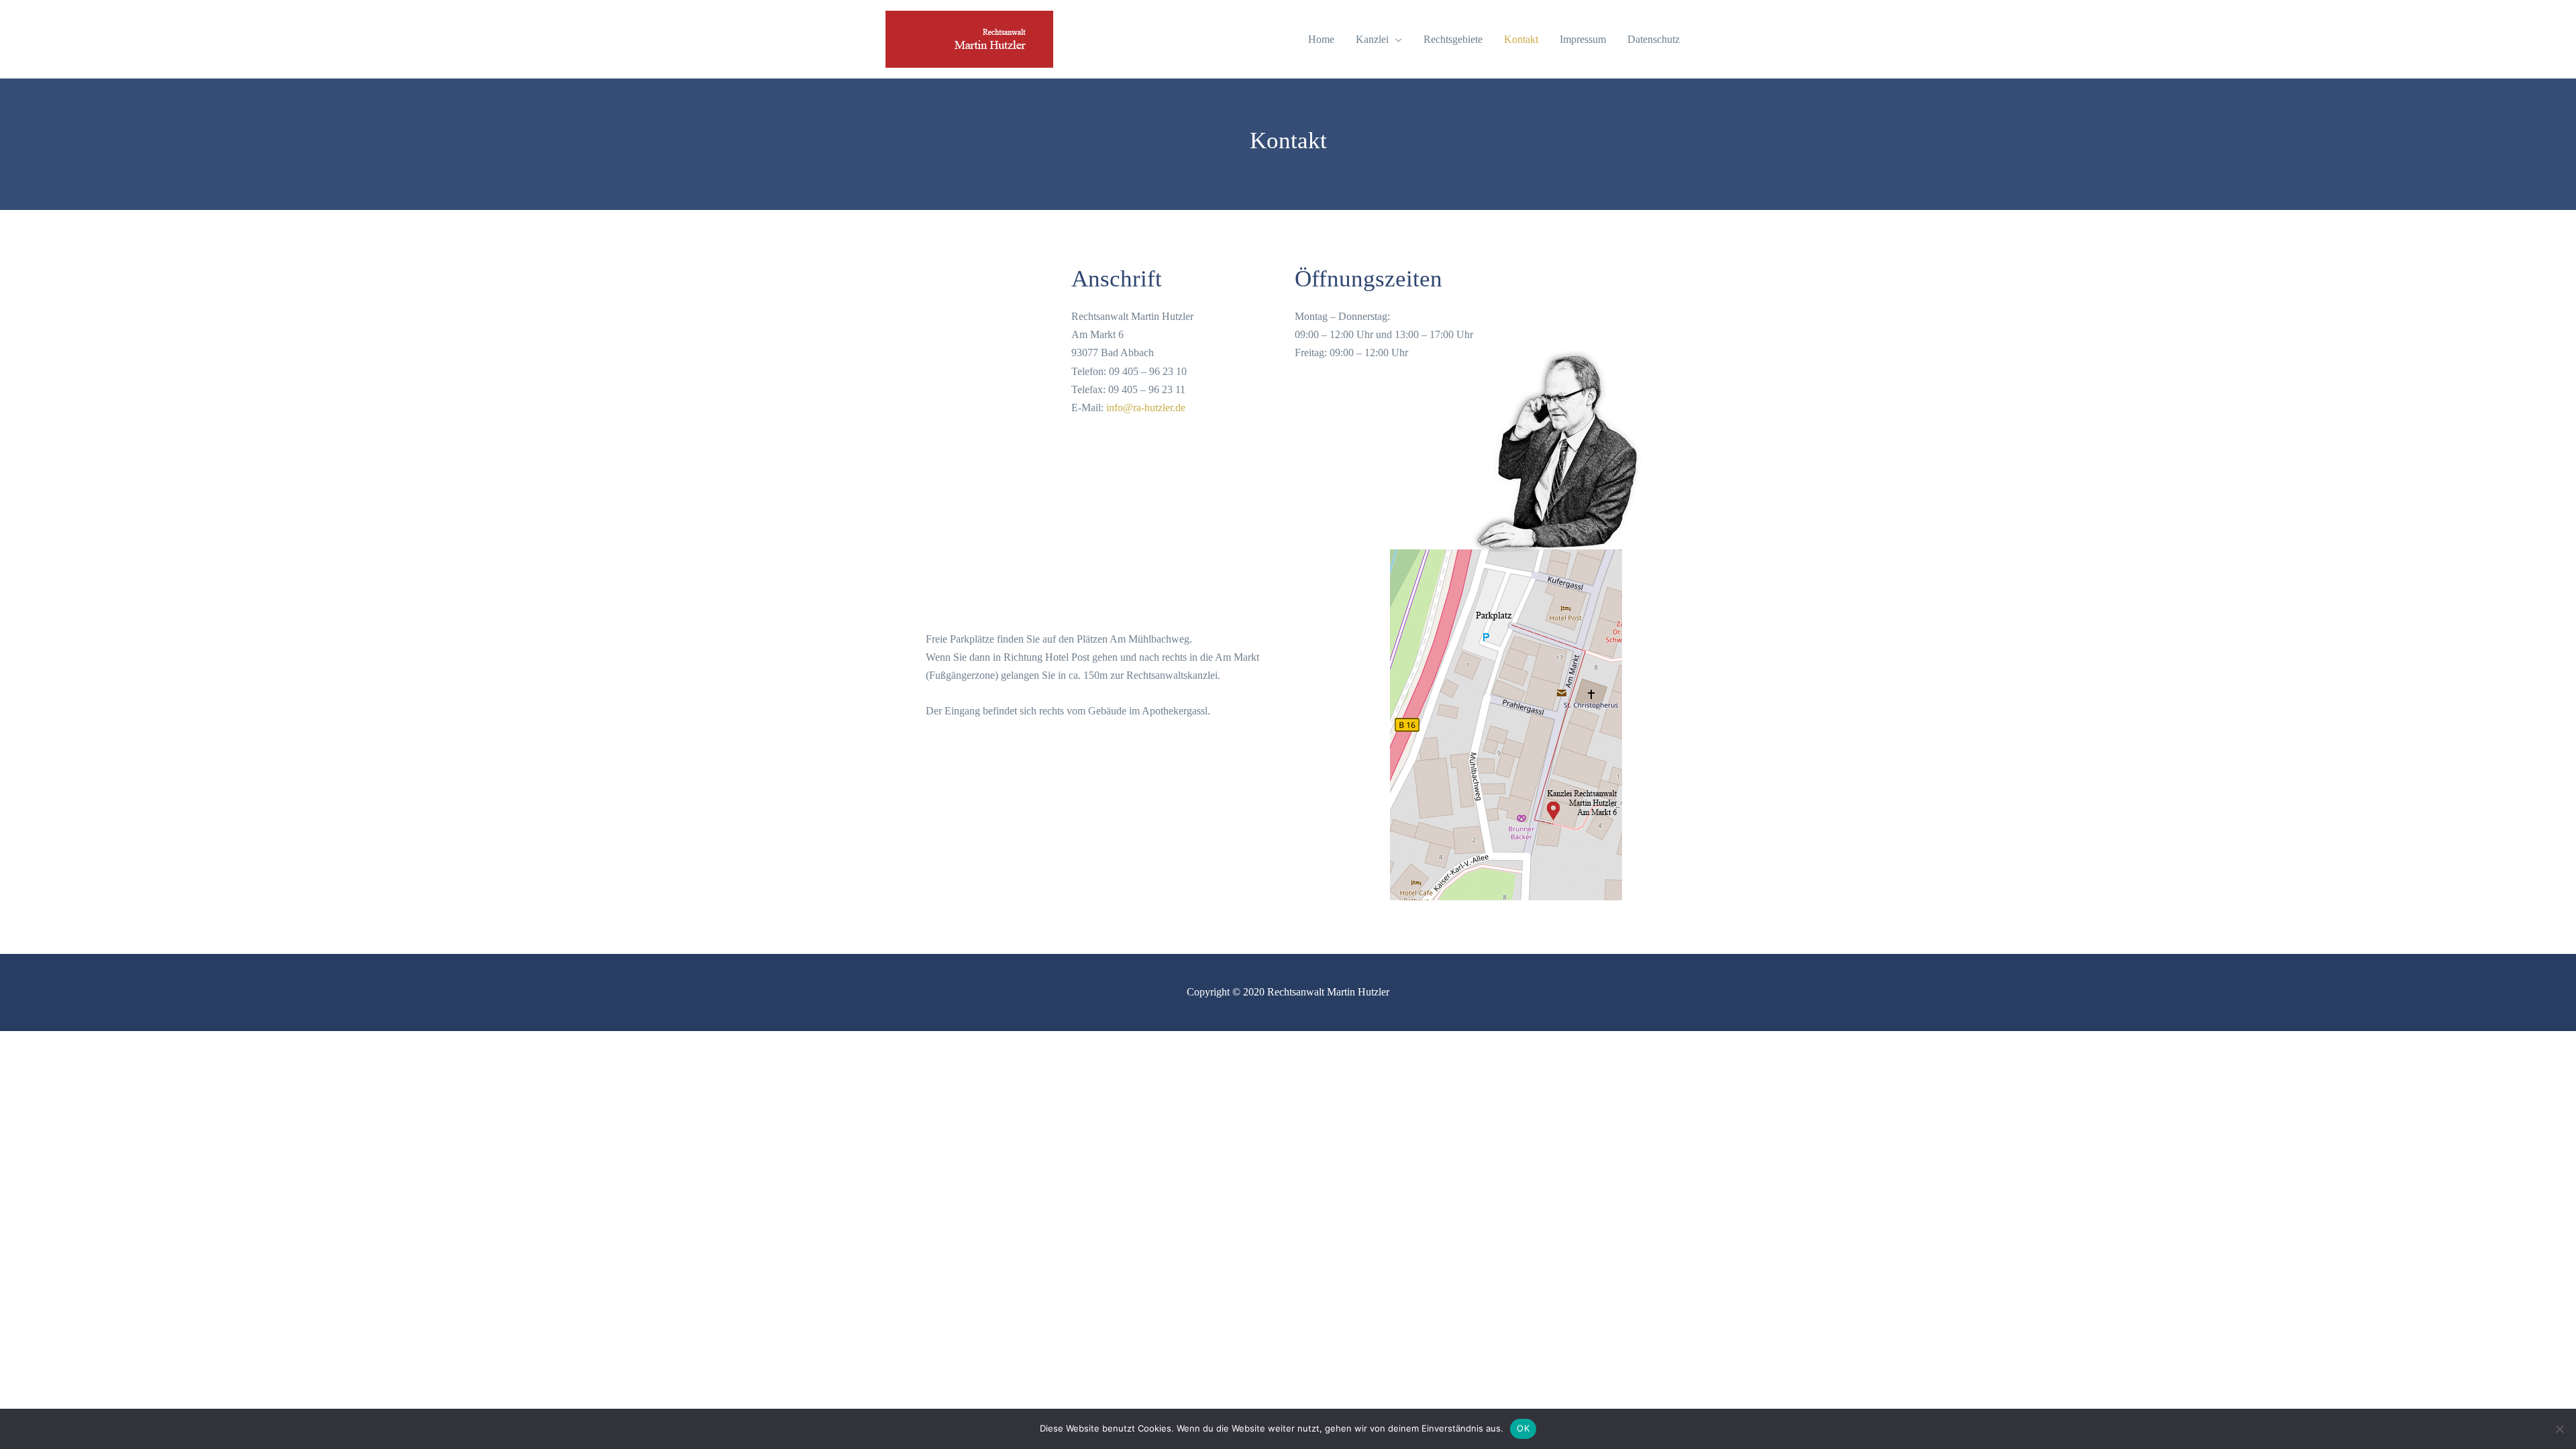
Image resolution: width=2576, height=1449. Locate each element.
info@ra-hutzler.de (1146, 408)
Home (1321, 39)
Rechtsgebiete (1453, 39)
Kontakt (1521, 39)
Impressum (1583, 39)
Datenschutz (1654, 39)
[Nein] (2559, 1429)
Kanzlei (1372, 39)
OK (1523, 1428)
